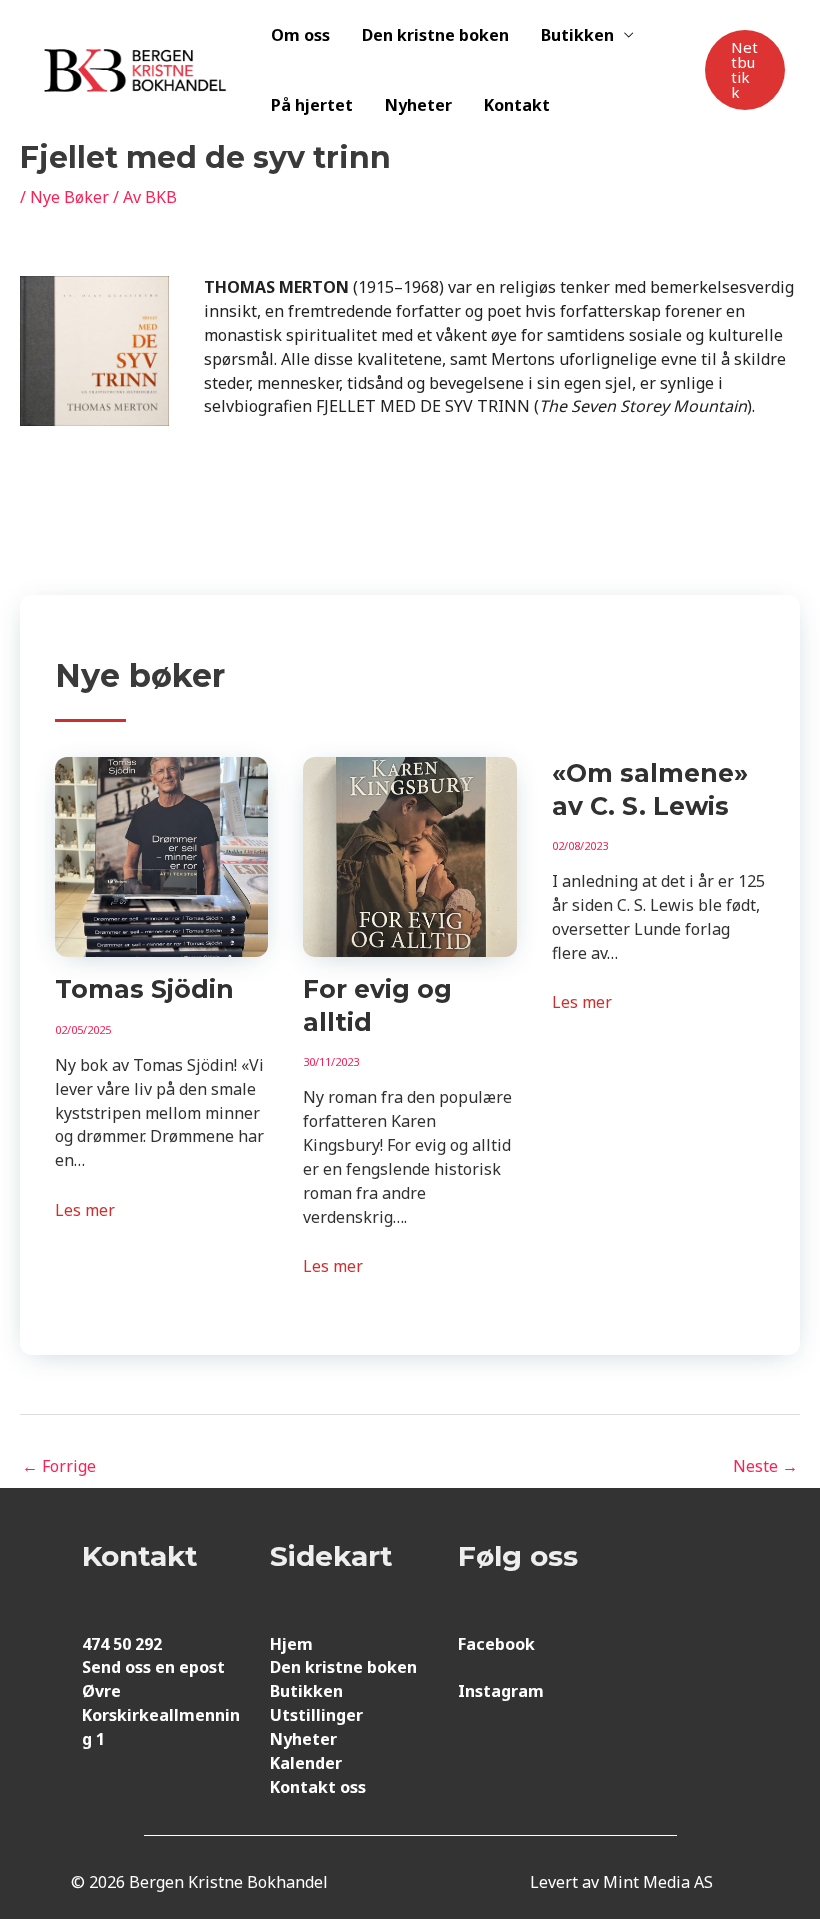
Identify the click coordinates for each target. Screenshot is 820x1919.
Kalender (306, 1763)
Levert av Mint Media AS (621, 1882)
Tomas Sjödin (144, 989)
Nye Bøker (69, 197)
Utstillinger (316, 1715)
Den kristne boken (435, 35)
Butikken (577, 35)
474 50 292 (122, 1644)
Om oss (300, 35)
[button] (745, 70)
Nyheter (418, 105)
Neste (765, 1466)
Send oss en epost (153, 1667)
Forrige (59, 1466)
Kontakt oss (318, 1787)
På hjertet (312, 105)
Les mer (85, 1210)
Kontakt (517, 105)
